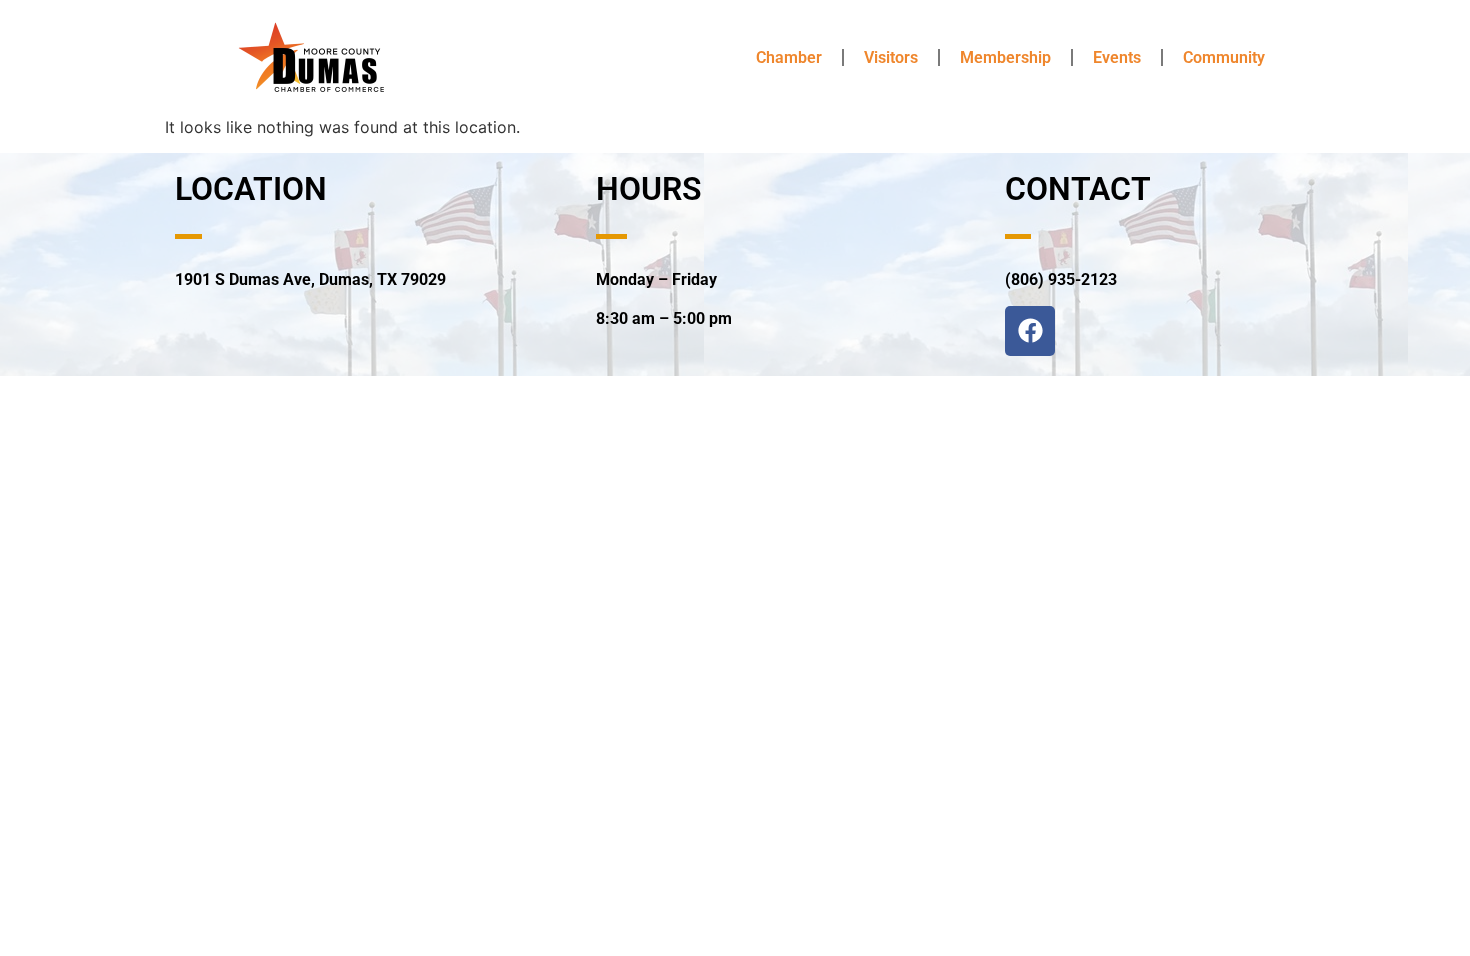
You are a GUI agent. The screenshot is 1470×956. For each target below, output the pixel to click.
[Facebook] (1030, 331)
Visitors (891, 57)
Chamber (789, 57)
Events (1117, 57)
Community (1224, 57)
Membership (1005, 57)
